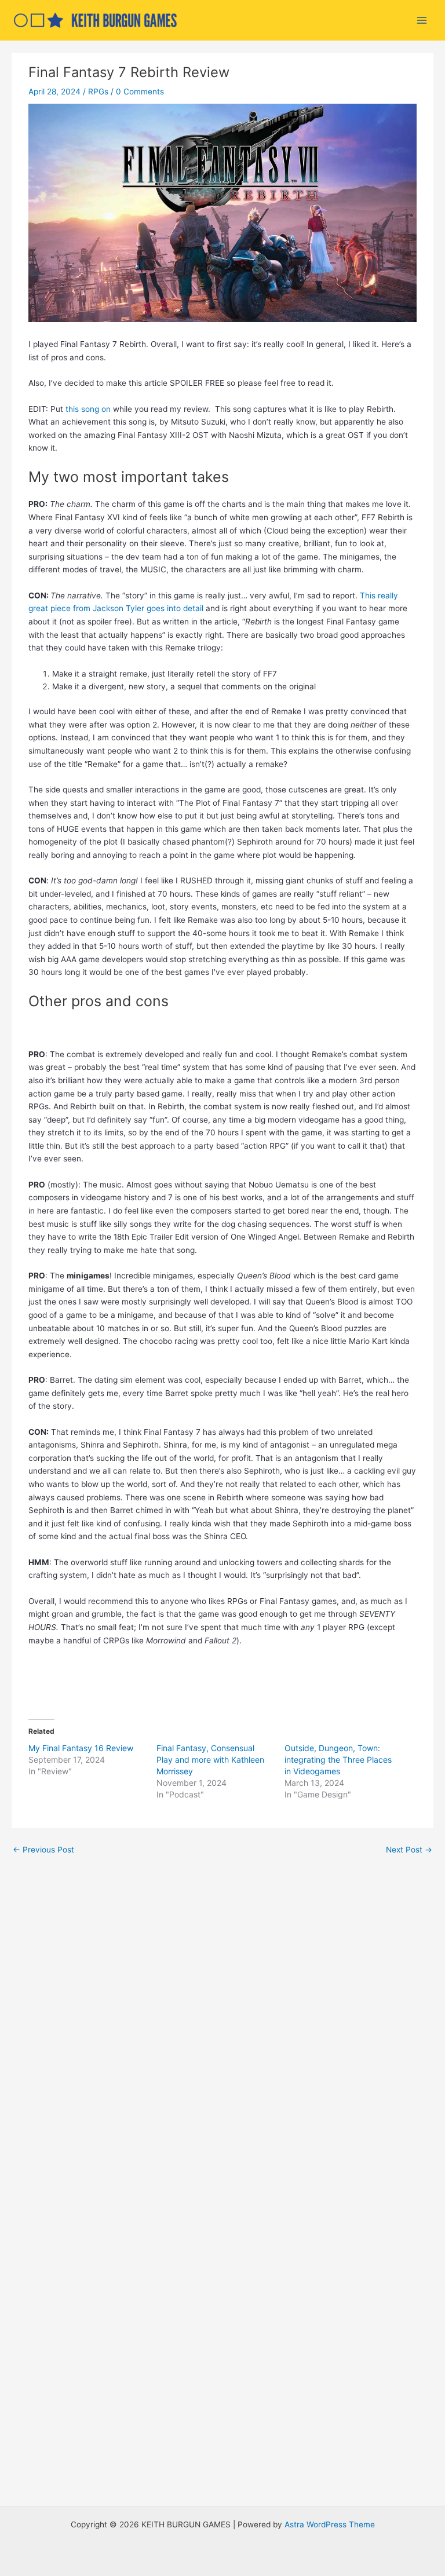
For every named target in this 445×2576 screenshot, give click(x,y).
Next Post (409, 1850)
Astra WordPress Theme (330, 2524)
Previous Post (43, 1850)
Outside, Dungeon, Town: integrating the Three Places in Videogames (338, 1760)
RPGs (98, 92)
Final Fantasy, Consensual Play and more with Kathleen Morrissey (210, 1760)
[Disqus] (222, 2019)
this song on (88, 409)
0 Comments (140, 92)
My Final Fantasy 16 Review (81, 1748)
